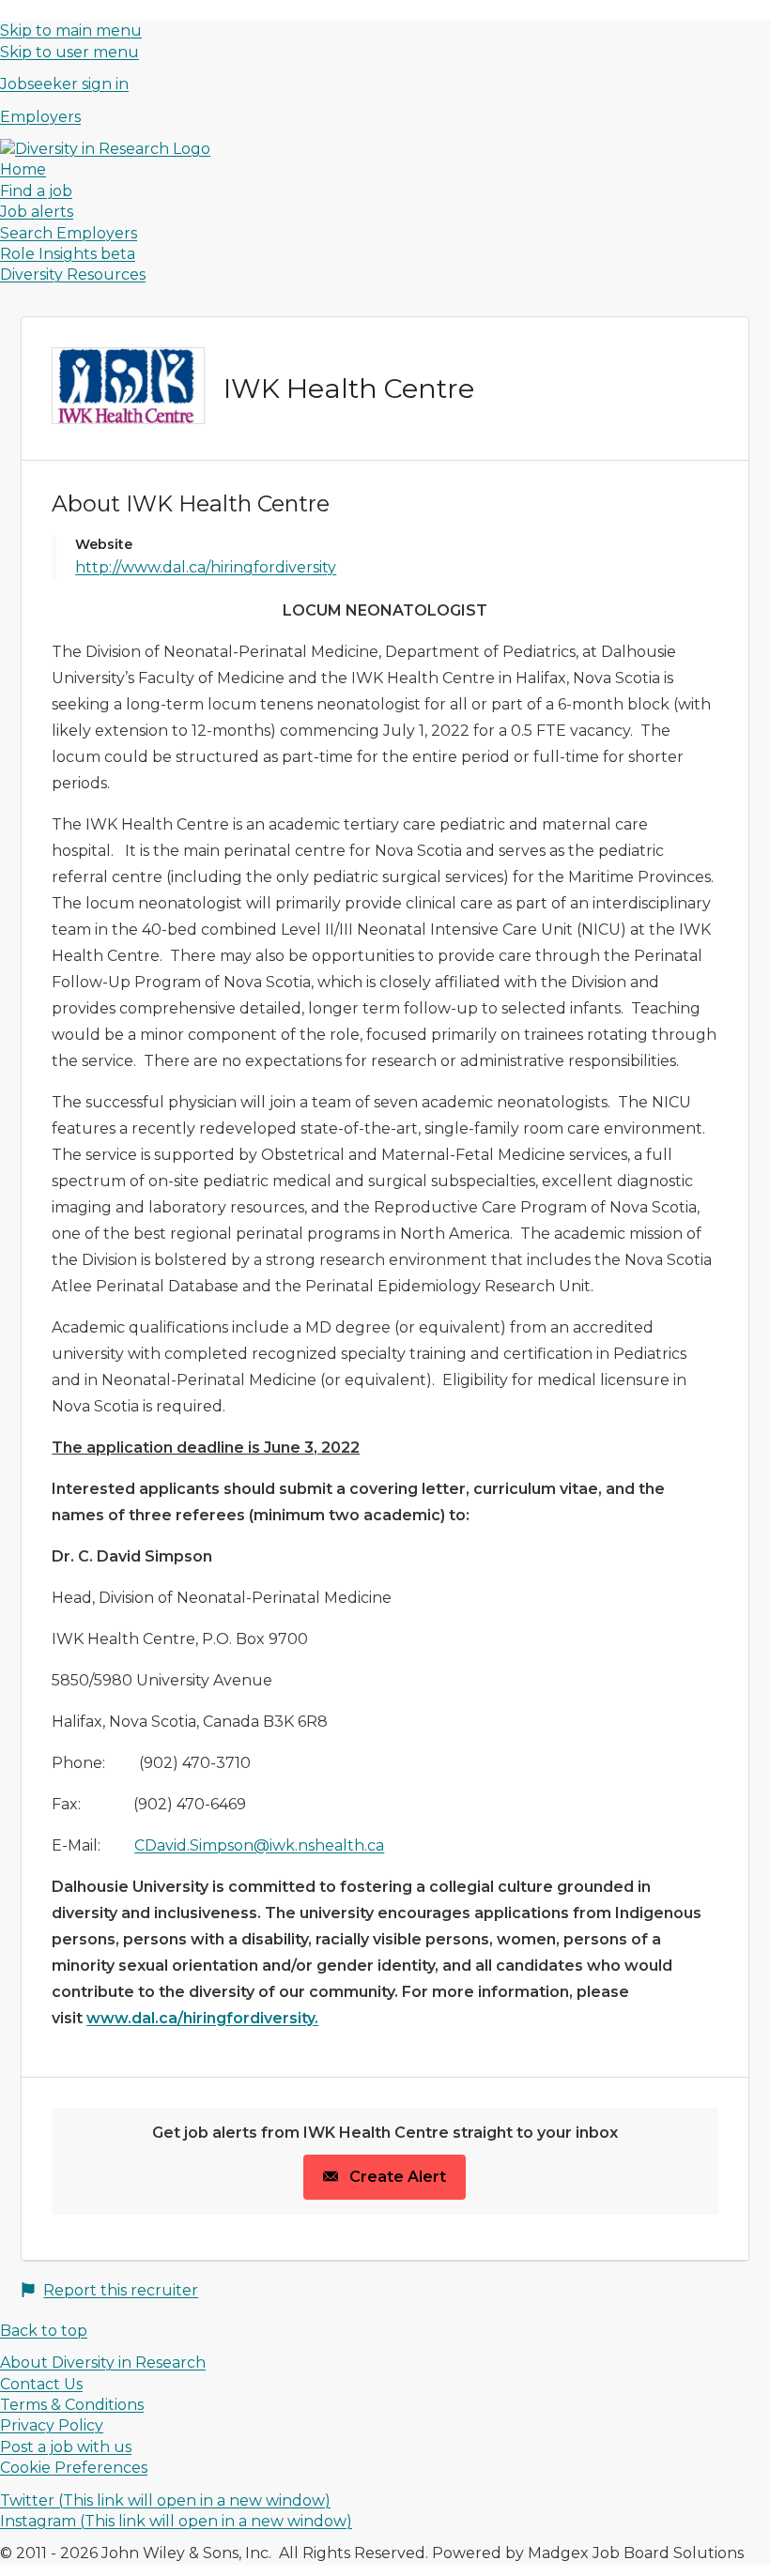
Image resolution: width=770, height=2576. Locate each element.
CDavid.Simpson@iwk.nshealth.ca (259, 1845)
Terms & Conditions (72, 2405)
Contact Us (41, 2384)
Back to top (44, 2331)
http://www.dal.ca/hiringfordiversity (206, 567)
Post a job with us (66, 2447)
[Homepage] (105, 149)
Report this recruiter (121, 2290)
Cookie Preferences (74, 2468)
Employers (40, 117)
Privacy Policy (52, 2425)
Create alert (396, 2177)
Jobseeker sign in (64, 84)
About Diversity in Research (103, 2363)
